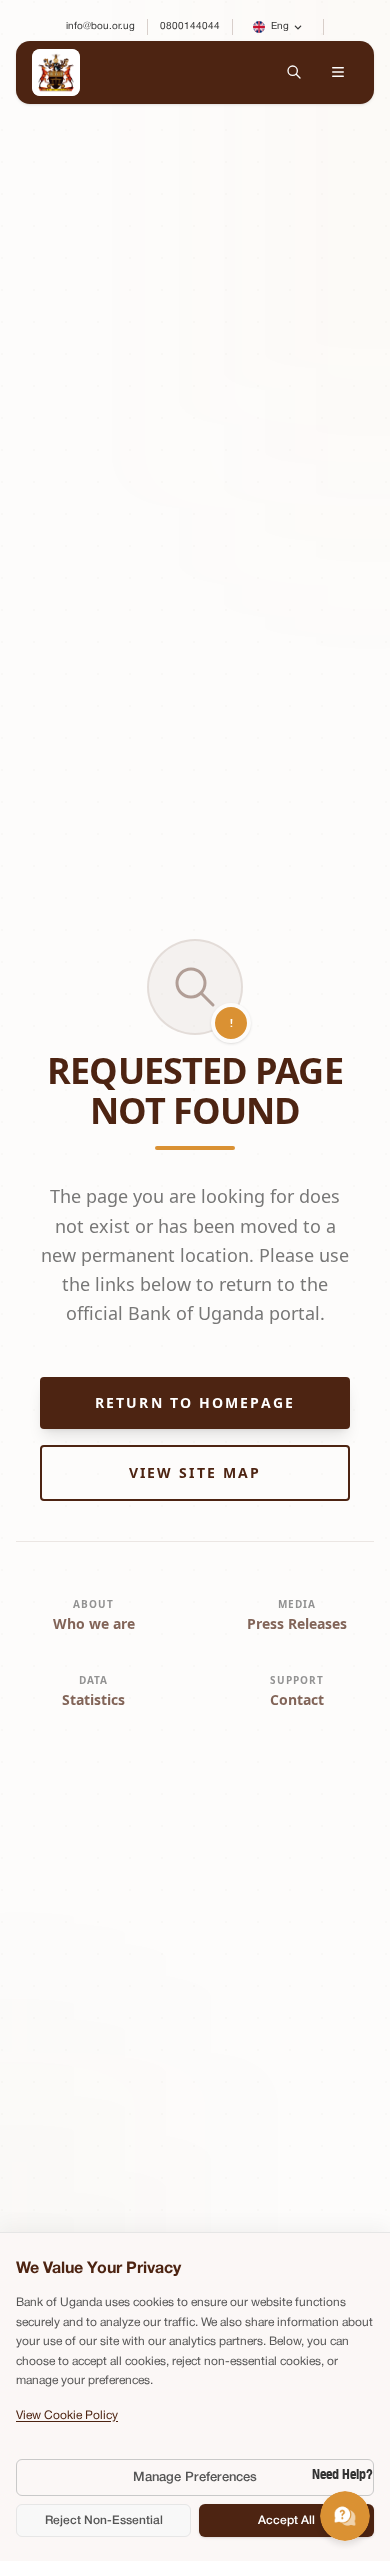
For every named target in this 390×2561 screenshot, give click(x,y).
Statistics (93, 1699)
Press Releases (297, 1623)
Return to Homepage (195, 1402)
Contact (297, 1699)
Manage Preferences (195, 2477)
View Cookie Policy (67, 2415)
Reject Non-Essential (104, 2520)
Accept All (286, 2520)
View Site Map (195, 1472)
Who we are (94, 1623)
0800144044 (190, 26)
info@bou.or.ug (100, 26)
